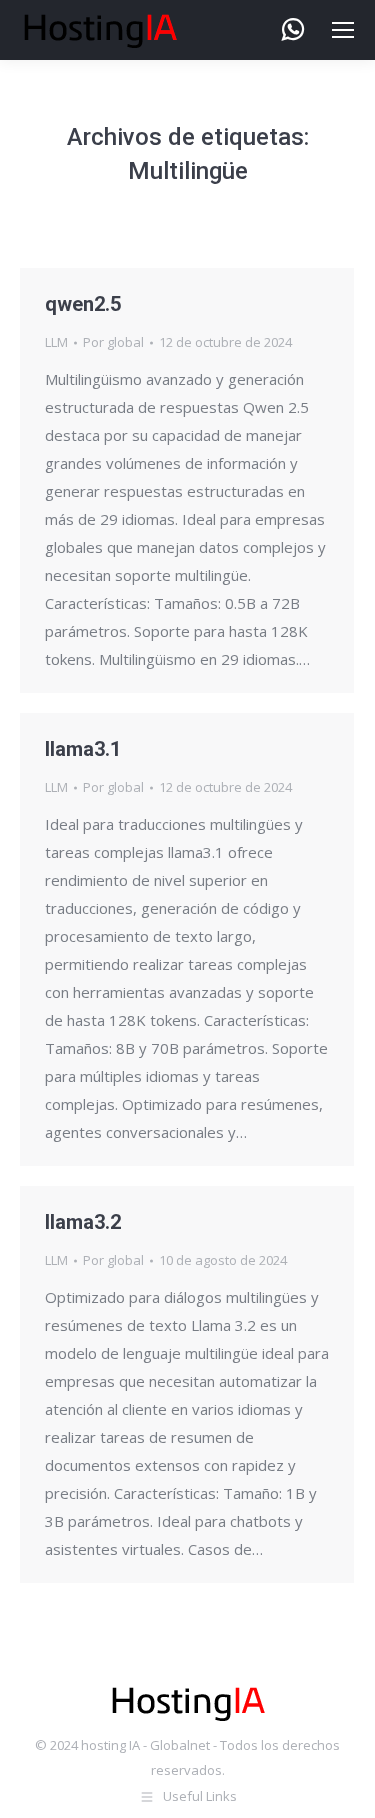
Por (113, 342)
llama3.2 (83, 1222)
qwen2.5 (83, 304)
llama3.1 (83, 749)
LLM (56, 342)
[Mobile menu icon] (343, 30)
